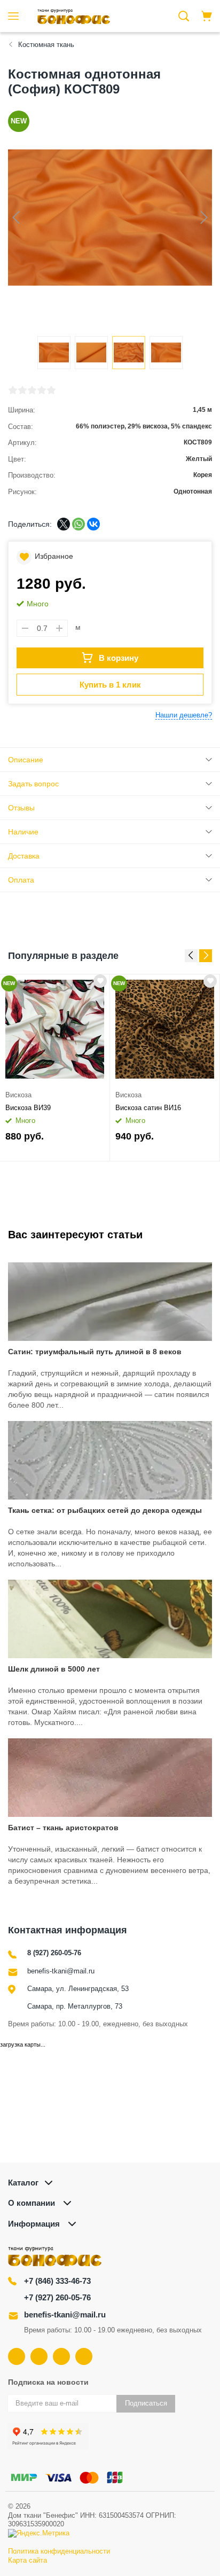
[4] (42, 390)
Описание (26, 760)
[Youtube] (39, 2356)
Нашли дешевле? (184, 715)
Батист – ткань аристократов (63, 1828)
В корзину (119, 658)
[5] (51, 390)
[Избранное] (100, 981)
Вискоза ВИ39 (28, 1108)
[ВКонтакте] (93, 524)
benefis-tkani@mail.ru (61, 1971)
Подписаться (146, 2403)
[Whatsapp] (84, 2356)
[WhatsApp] (78, 524)
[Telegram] (61, 2356)
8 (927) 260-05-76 (54, 1953)
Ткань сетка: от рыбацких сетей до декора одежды (105, 1510)
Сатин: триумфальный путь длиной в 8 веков (95, 1352)
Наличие (23, 832)
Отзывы (21, 808)
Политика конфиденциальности (59, 2551)
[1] (13, 390)
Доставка (24, 856)
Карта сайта (27, 2560)
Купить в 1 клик (110, 685)
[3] (32, 390)
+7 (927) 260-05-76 (57, 2297)
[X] (64, 524)
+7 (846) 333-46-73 (57, 2281)
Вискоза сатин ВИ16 (148, 1108)
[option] (55, 1068)
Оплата (21, 880)
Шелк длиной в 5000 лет (54, 1669)
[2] (22, 390)
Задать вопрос (33, 784)
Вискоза (18, 1095)
